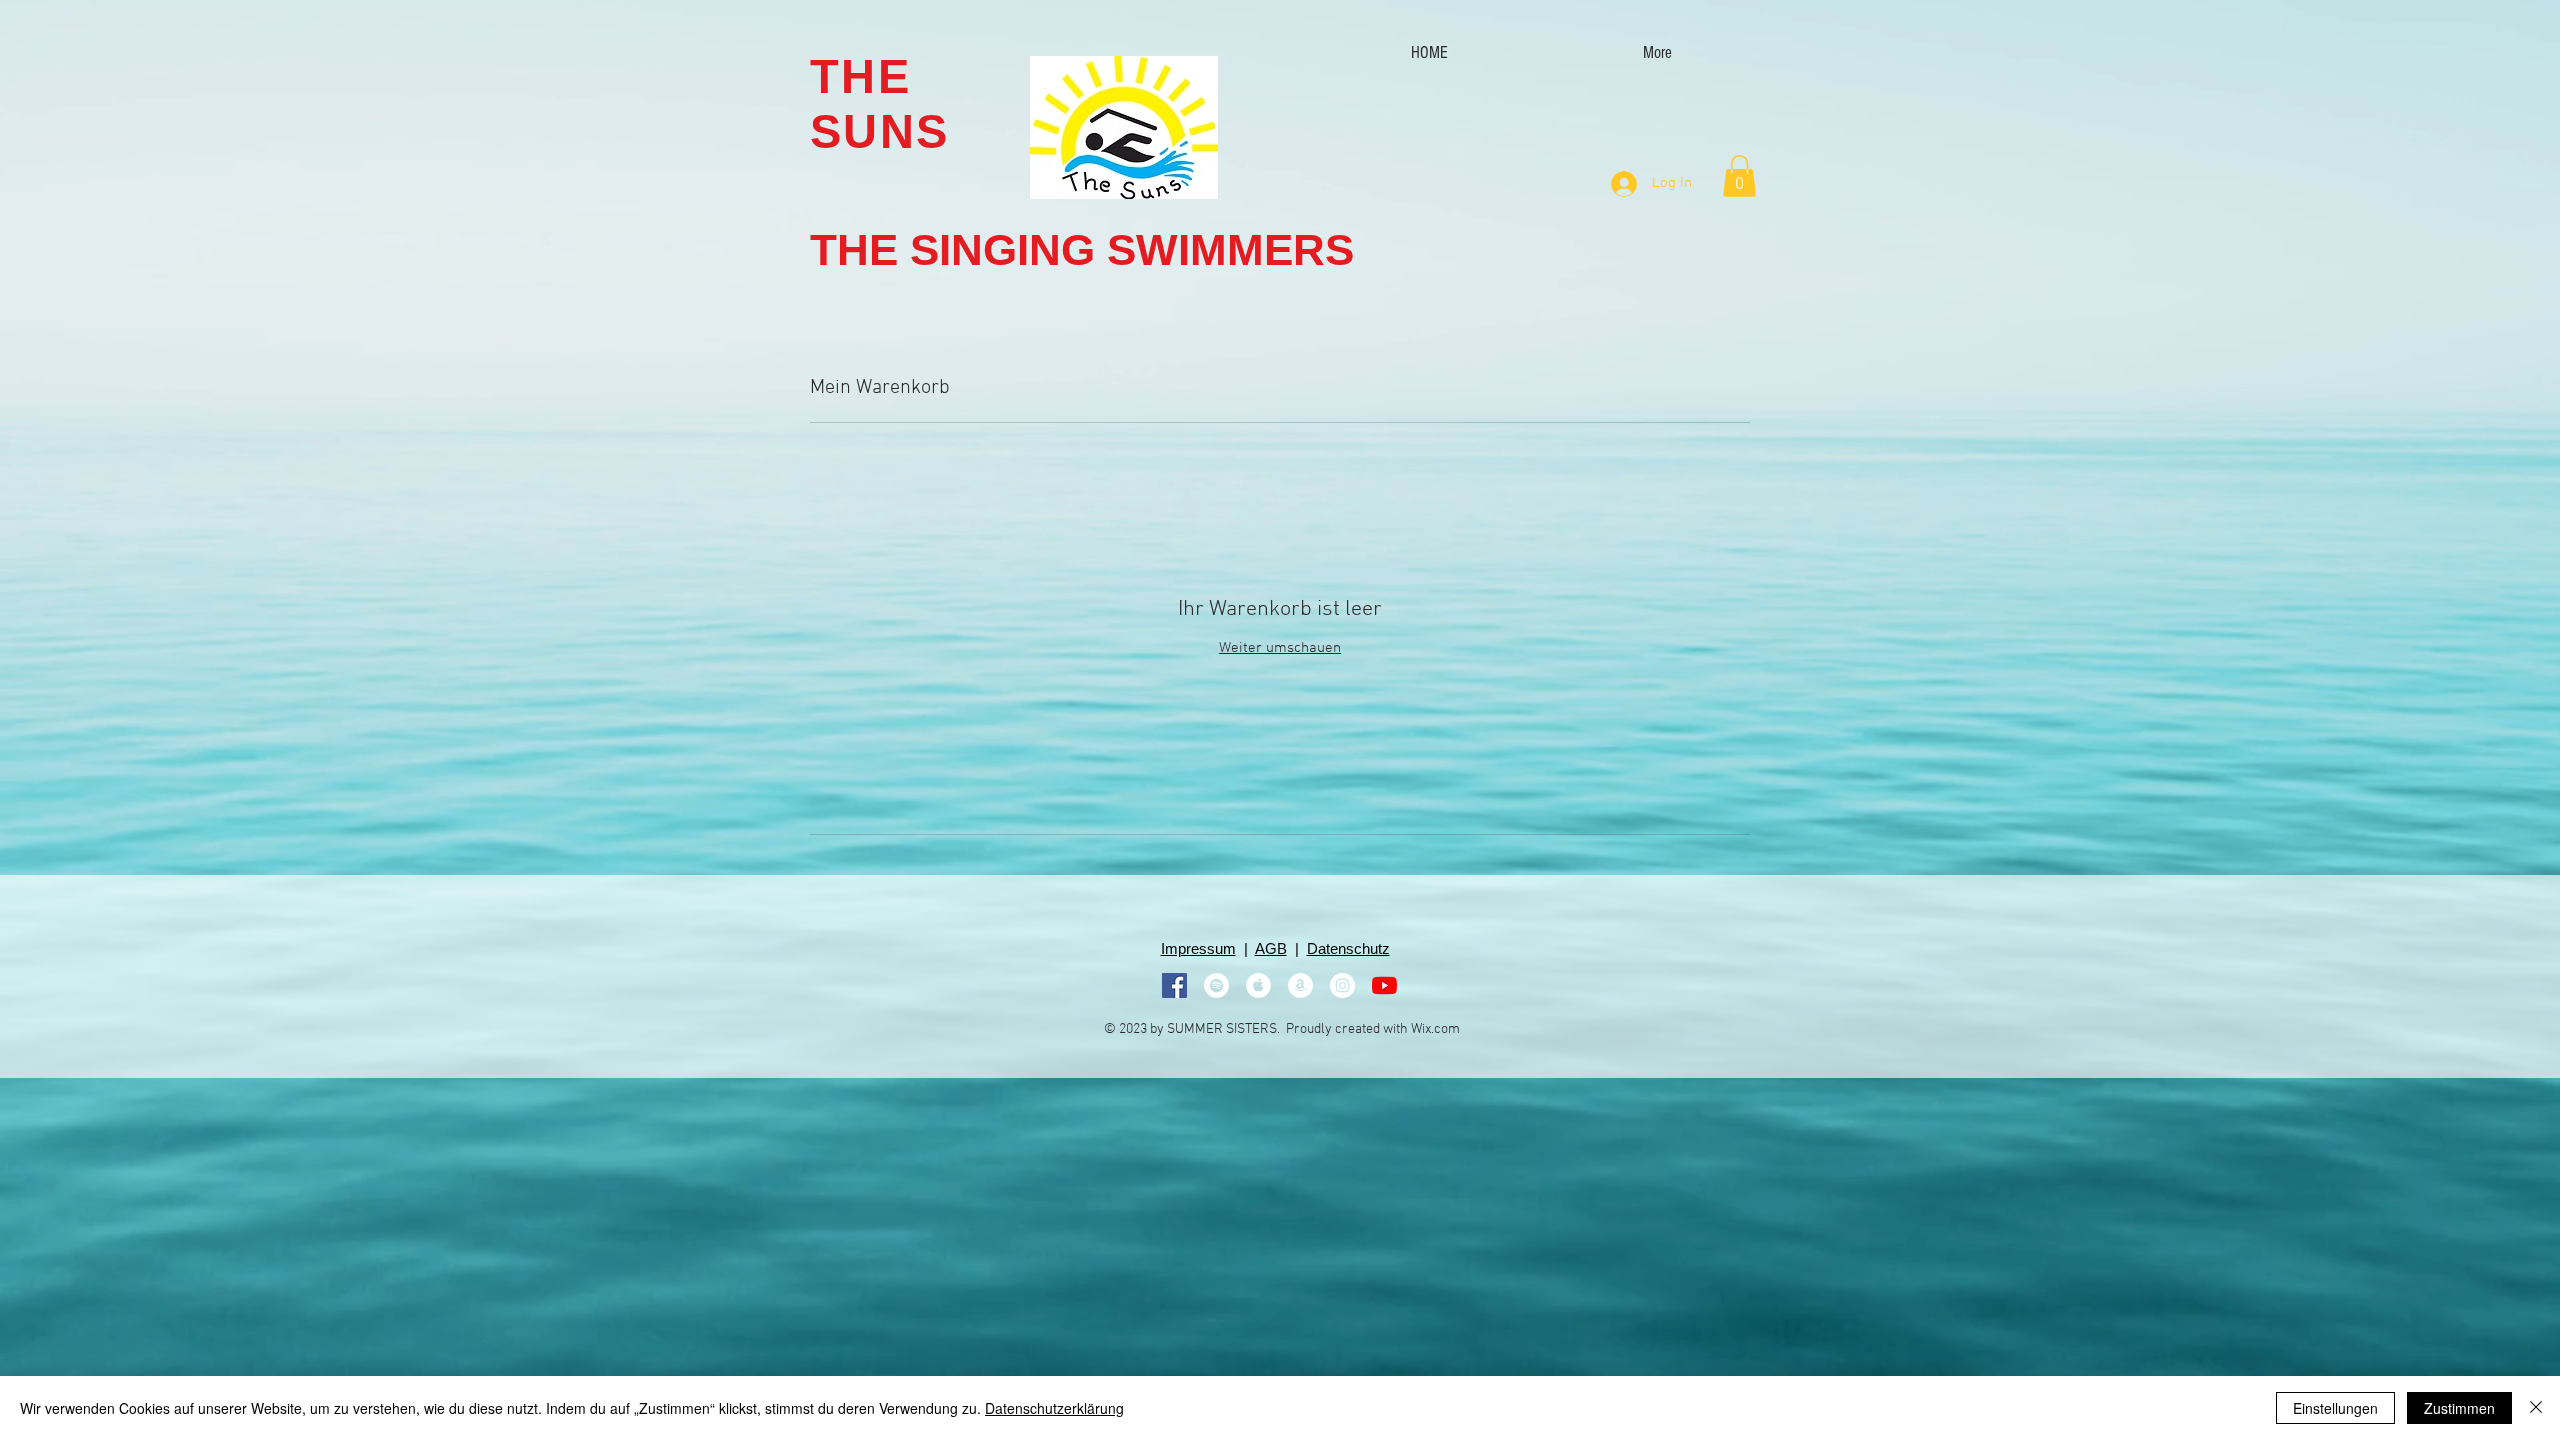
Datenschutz (1348, 948)
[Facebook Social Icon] (1174, 985)
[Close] (2536, 1408)
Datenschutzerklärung (1054, 1408)
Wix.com (1435, 1029)
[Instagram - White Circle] (1342, 985)
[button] (1739, 176)
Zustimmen (2459, 1408)
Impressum (1198, 948)
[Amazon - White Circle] (1300, 985)
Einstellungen (2335, 1408)
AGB (1271, 948)
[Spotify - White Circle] (1216, 985)
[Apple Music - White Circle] (1258, 985)
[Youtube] (1384, 985)
